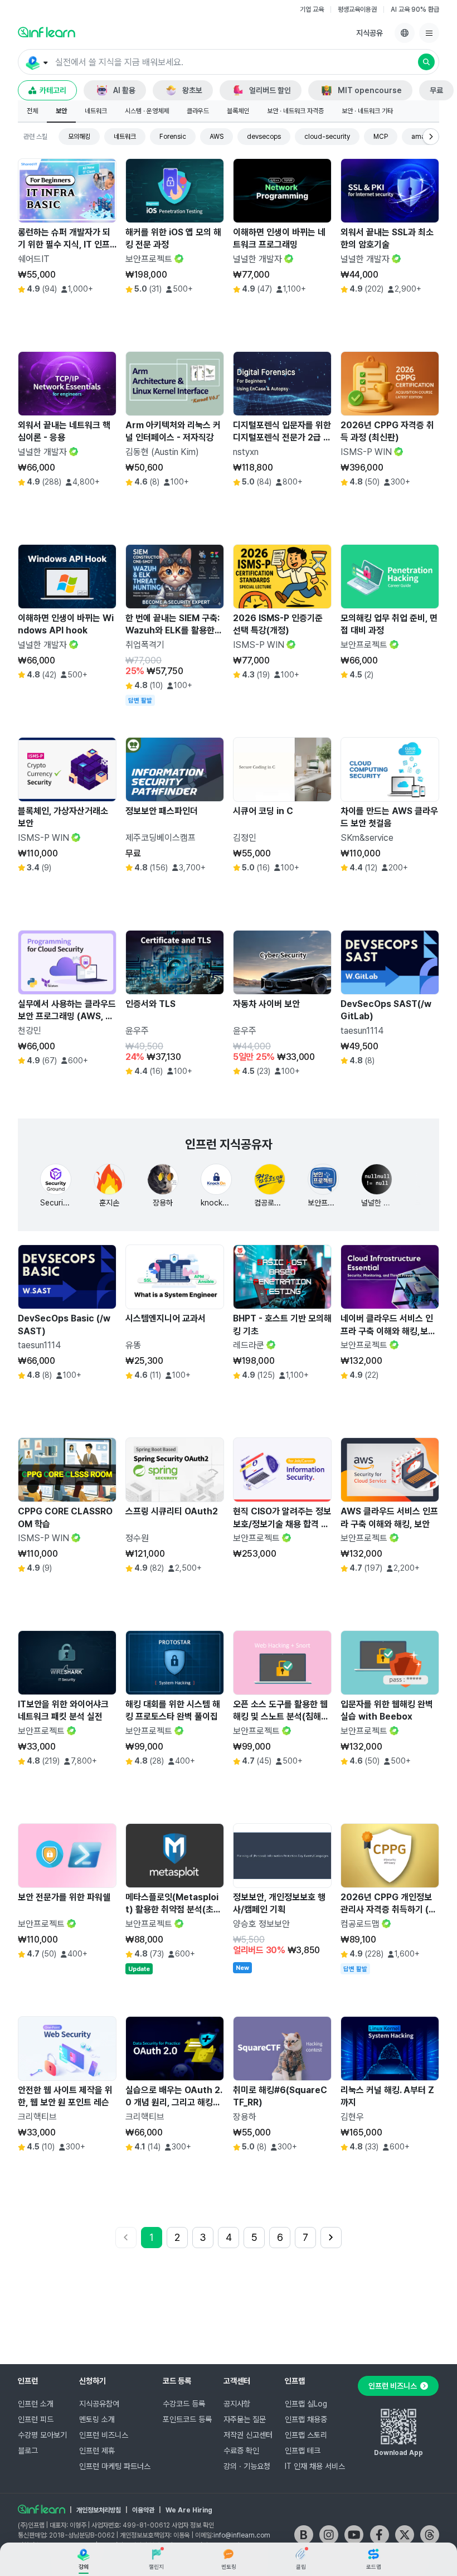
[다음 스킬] (431, 137)
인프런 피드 (36, 2419)
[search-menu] (36, 62)
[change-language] (405, 33)
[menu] (429, 33)
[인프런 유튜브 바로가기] (354, 2535)
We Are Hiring (189, 2510)
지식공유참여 (99, 2404)
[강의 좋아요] (105, 314)
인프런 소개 (36, 2404)
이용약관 (143, 2510)
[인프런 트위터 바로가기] (405, 2535)
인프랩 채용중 (306, 2419)
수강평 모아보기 (42, 2435)
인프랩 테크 (303, 2451)
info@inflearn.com (242, 2535)
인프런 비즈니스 (104, 2435)
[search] (426, 62)
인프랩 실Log (306, 2404)
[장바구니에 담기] (79, 314)
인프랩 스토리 (306, 2435)
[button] (229, 62)
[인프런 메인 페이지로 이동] (47, 32)
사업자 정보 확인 (193, 2525)
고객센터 (237, 2381)
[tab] (32, 112)
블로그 (28, 2451)
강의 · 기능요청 (247, 2466)
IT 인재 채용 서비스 (315, 2466)
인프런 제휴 (97, 2451)
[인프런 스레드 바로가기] (430, 2535)
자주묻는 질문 (245, 2419)
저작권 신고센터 (248, 2435)
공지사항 (237, 2404)
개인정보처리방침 (99, 2510)
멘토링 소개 (97, 2419)
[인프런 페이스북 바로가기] (380, 2535)
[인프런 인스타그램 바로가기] (329, 2535)
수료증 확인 (241, 2451)
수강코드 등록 (184, 2404)
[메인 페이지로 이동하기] (42, 2509)
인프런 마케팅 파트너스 (115, 2466)
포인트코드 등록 (187, 2419)
